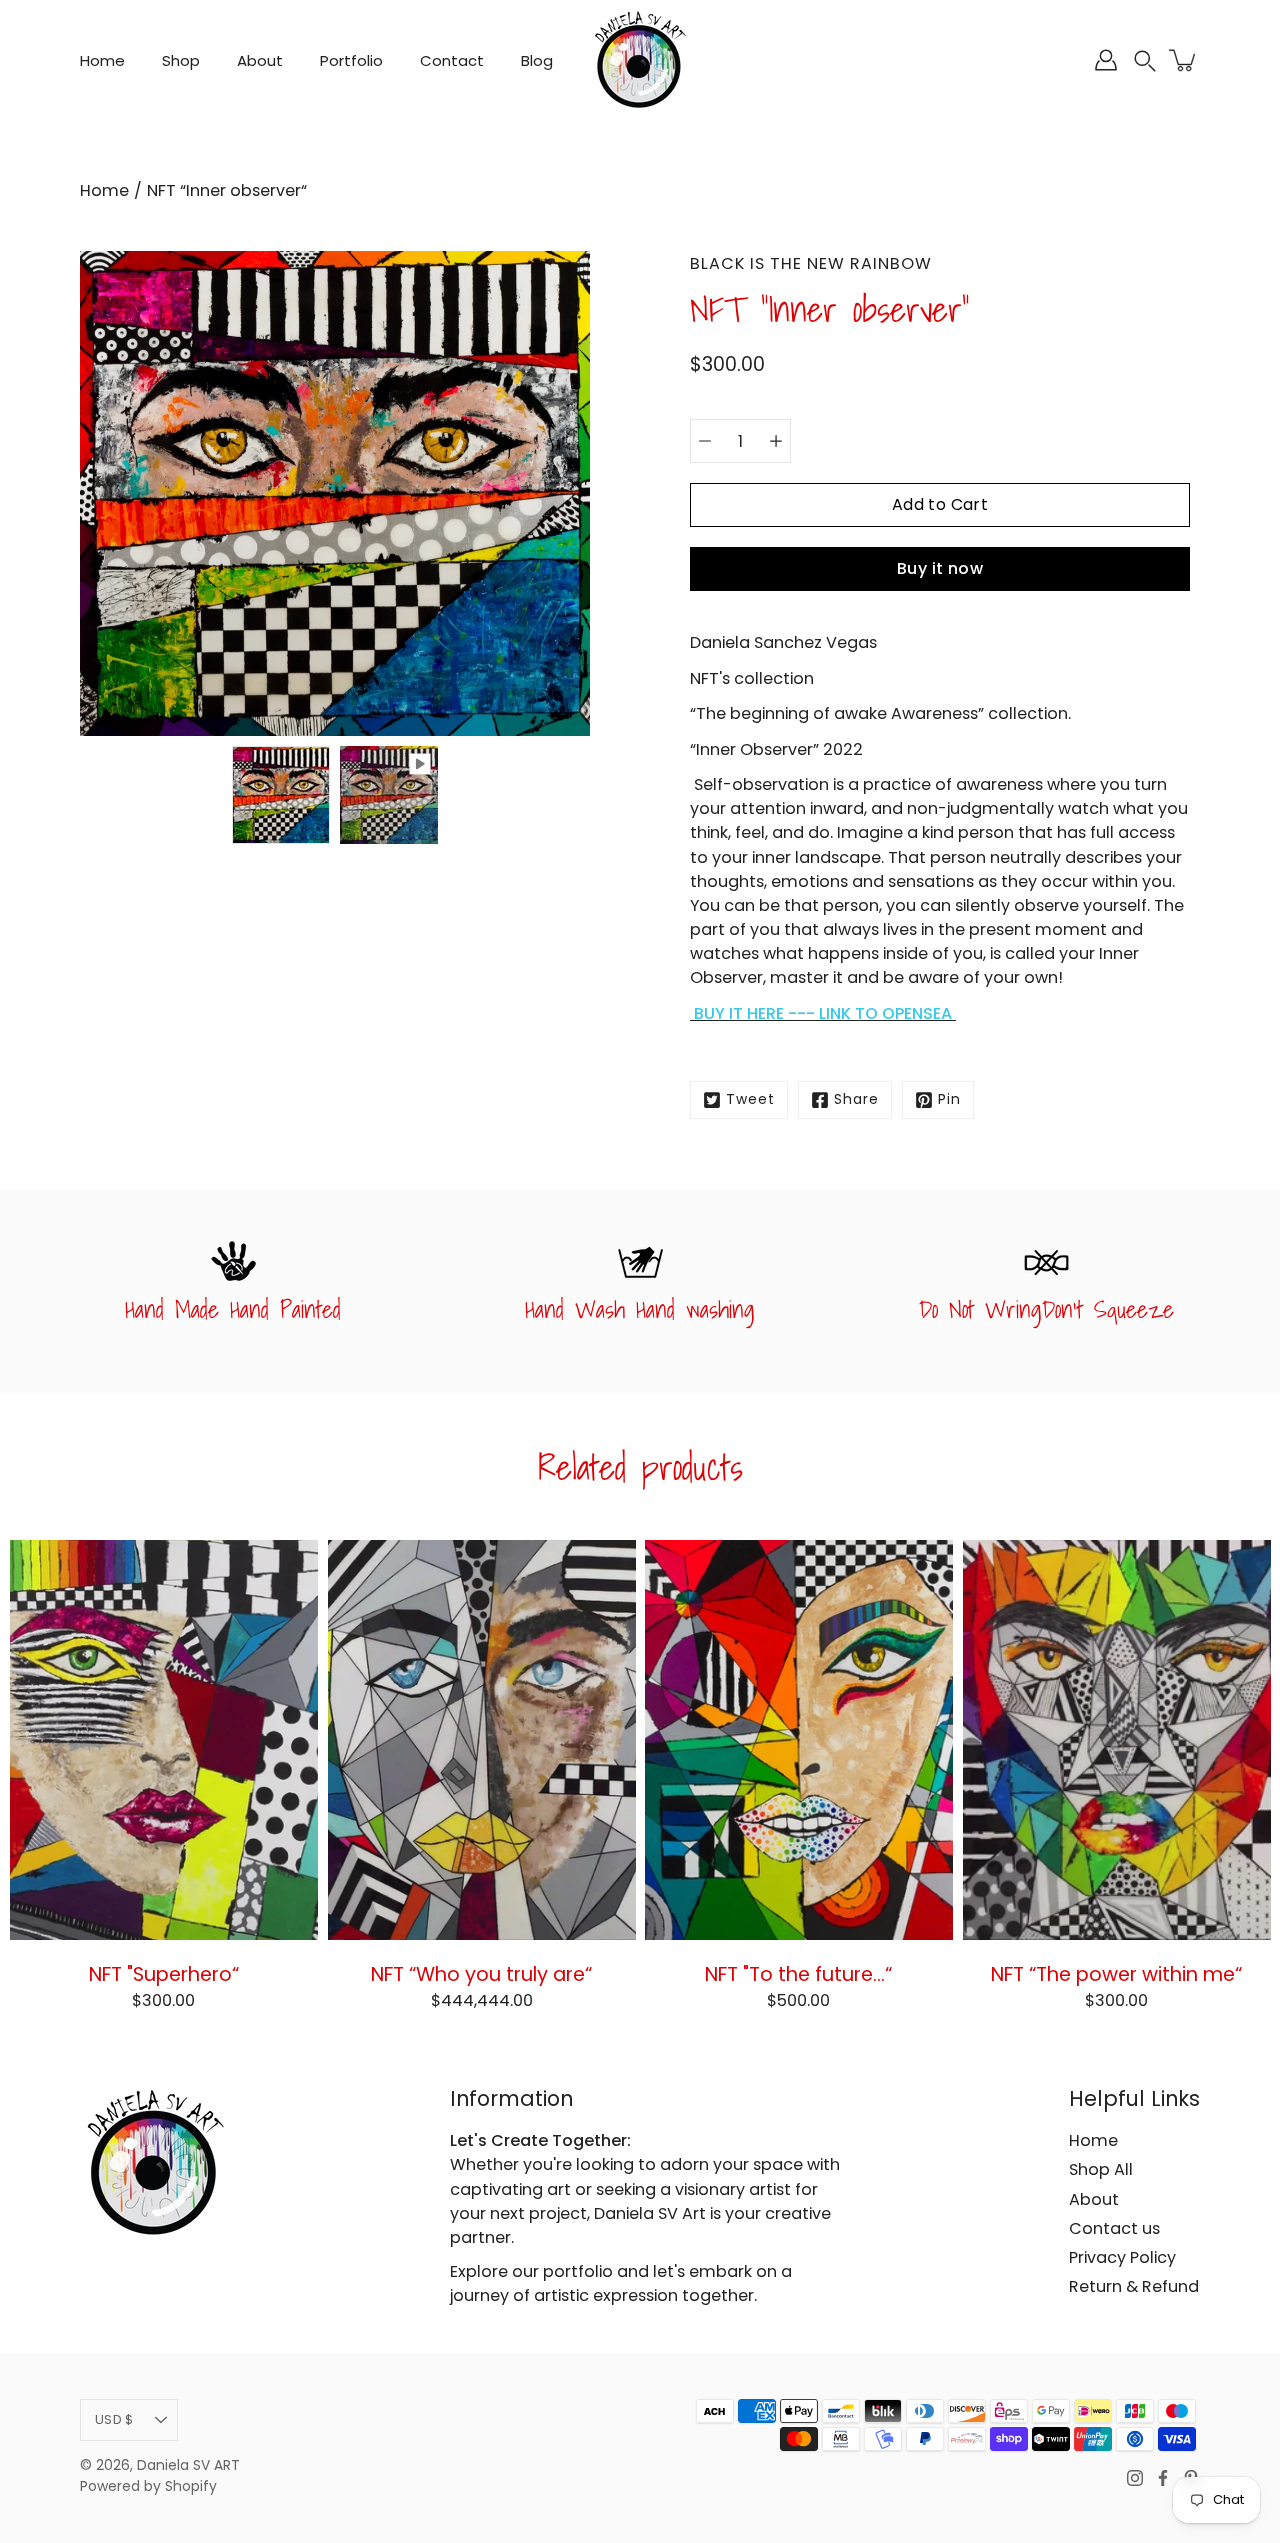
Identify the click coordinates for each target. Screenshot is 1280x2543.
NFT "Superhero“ (164, 1974)
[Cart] (1184, 60)
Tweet (750, 1099)
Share (856, 1099)
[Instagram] (1135, 2478)
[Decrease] (705, 441)
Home (102, 60)
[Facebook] (1163, 2478)
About (260, 60)
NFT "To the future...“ (798, 1974)
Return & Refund (1134, 2286)
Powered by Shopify (148, 2486)
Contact (452, 60)
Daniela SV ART (188, 2465)
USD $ (114, 2419)
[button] (1145, 60)
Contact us (1114, 2228)
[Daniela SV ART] (640, 60)
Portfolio (351, 60)
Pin (949, 1099)
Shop (181, 60)
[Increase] (776, 441)
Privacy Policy (1122, 2257)
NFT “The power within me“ (1116, 1974)
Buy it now (940, 568)
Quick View (163, 1740)
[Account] (1106, 60)
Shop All (1101, 2169)
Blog (537, 60)
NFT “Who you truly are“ (481, 1974)
